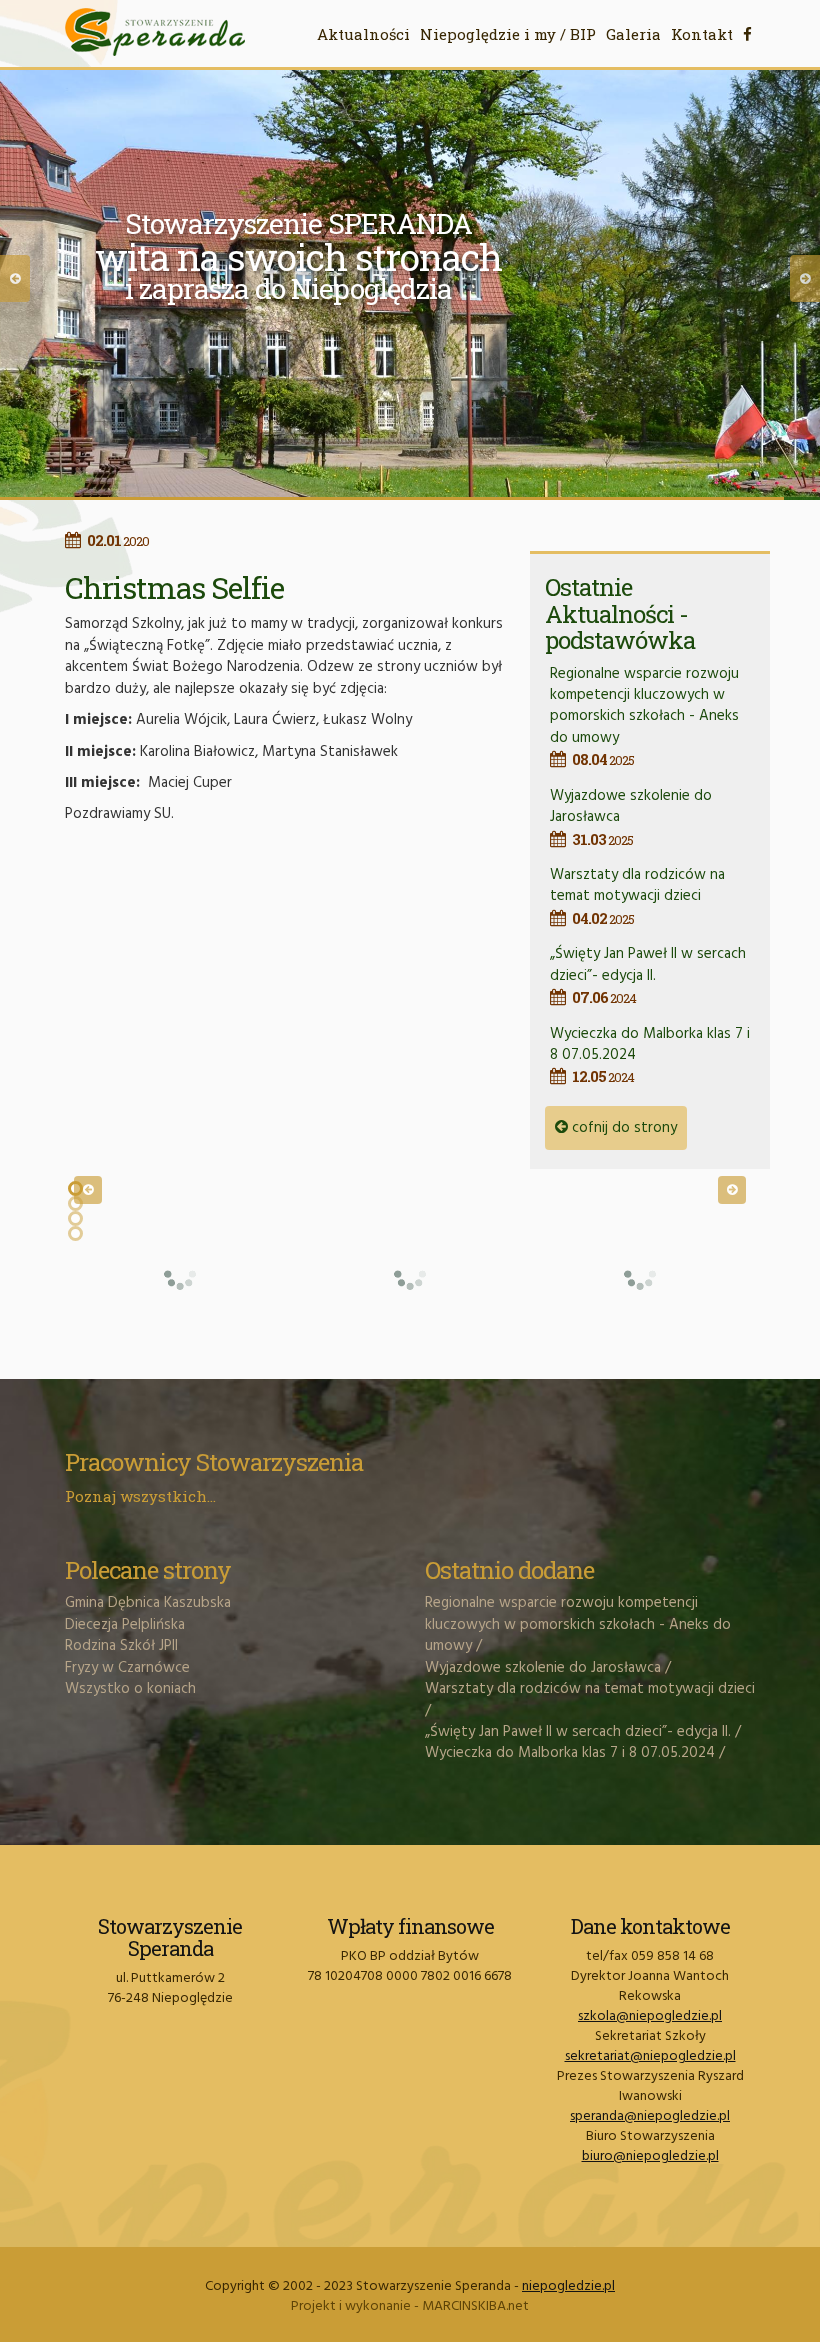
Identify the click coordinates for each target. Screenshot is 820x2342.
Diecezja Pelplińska (125, 1625)
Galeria (633, 34)
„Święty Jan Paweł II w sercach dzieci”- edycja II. (648, 974)
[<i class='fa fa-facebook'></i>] (747, 34)
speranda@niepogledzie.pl (650, 2116)
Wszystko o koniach (130, 1689)
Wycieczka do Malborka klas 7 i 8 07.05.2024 (570, 1753)
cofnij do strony (622, 1128)
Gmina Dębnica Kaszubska (148, 1603)
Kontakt (702, 34)
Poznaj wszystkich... (140, 1496)
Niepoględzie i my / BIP (508, 34)
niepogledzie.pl (568, 2286)
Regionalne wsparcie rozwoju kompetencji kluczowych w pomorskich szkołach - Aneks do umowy (644, 716)
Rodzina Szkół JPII (121, 1646)
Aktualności (363, 34)
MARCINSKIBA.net (475, 2306)
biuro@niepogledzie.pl (650, 2156)
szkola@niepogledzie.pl (650, 2016)
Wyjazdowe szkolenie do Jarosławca (543, 1668)
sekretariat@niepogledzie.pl (650, 2056)
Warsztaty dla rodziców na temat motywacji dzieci (637, 895)
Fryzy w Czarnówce (127, 1668)
